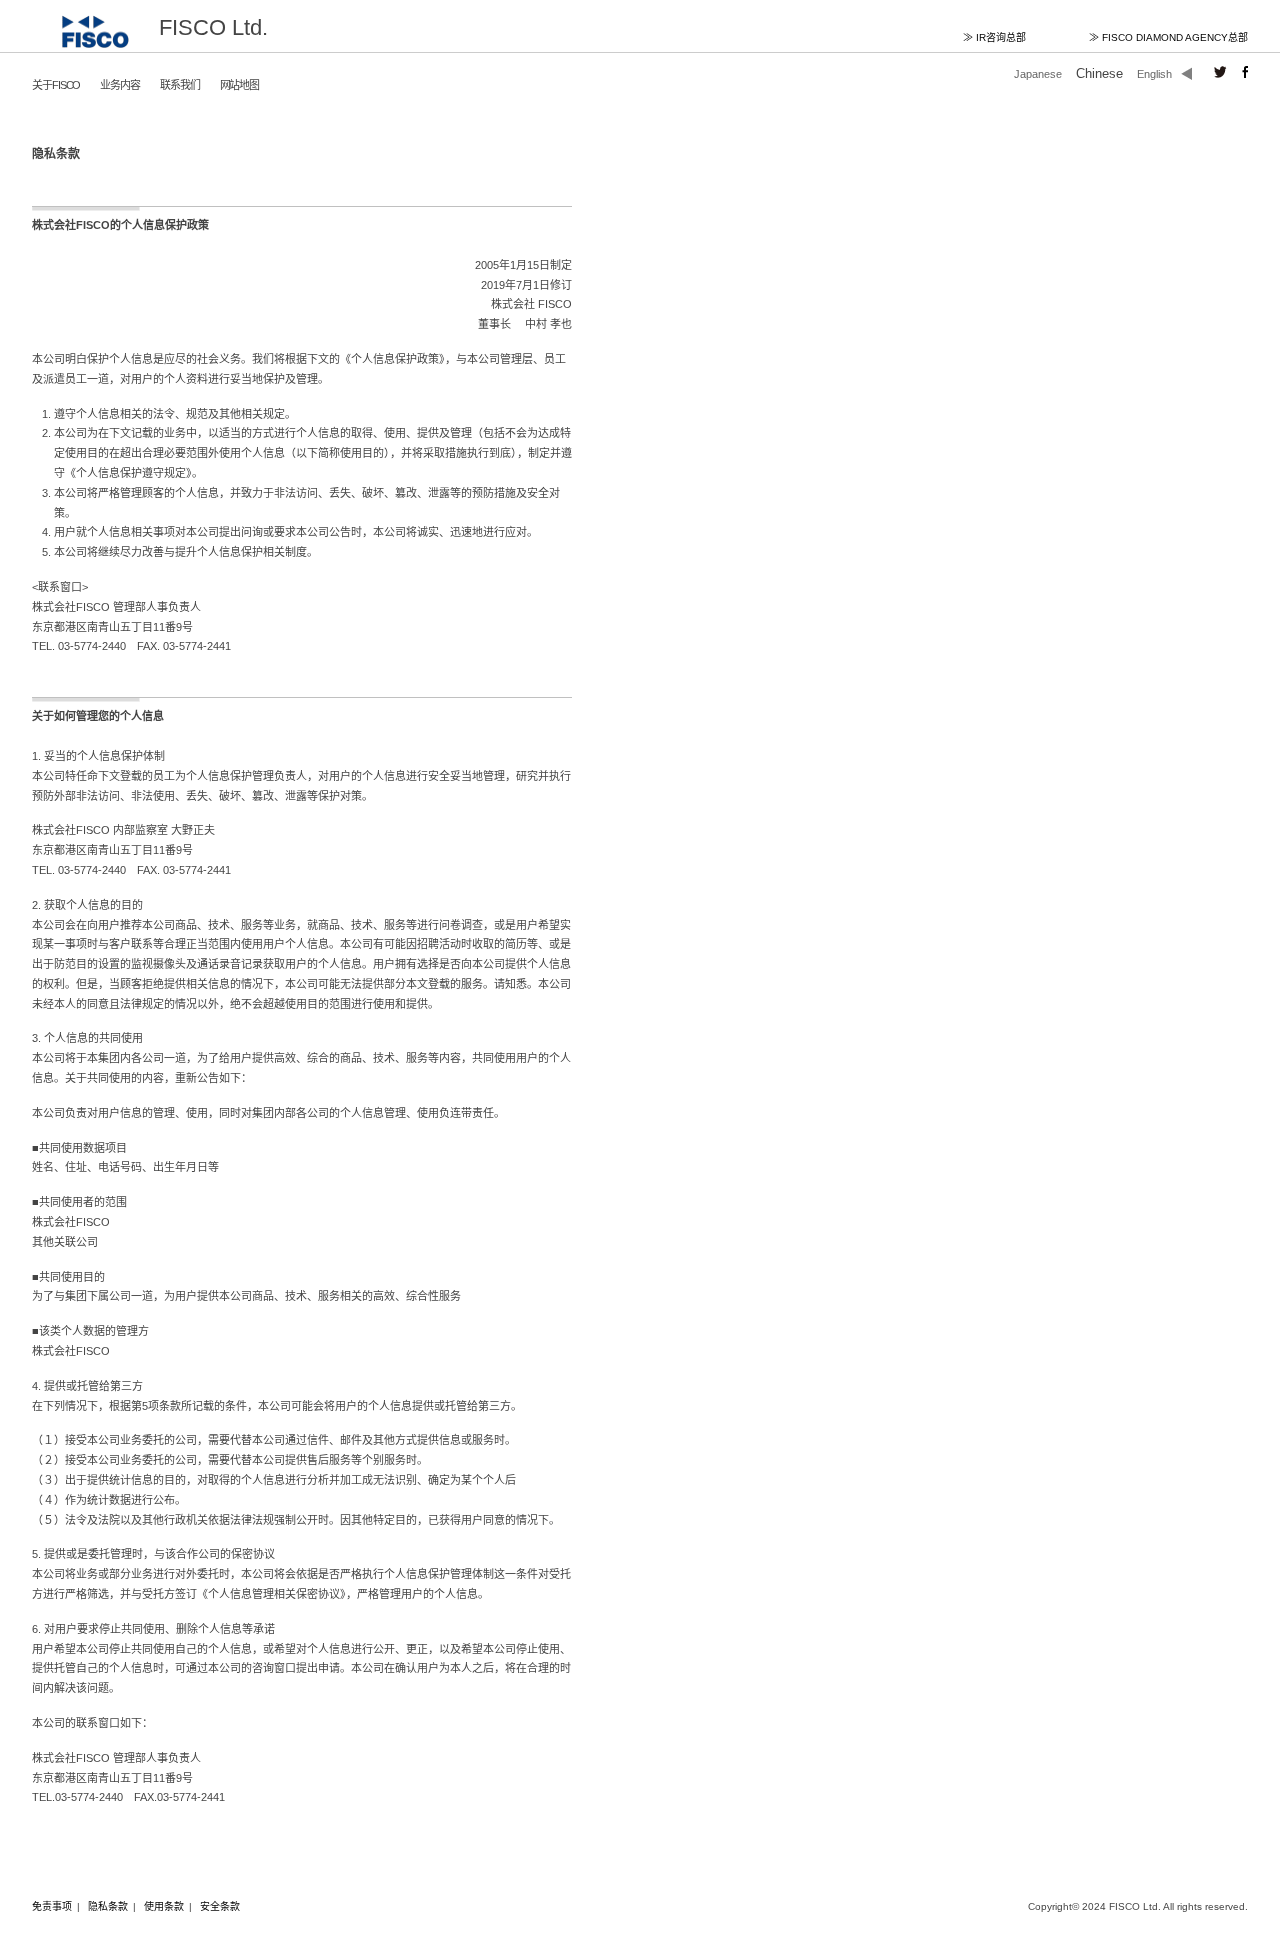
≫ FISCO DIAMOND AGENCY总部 (1168, 37)
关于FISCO (56, 85)
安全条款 (220, 1906)
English (1154, 74)
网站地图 (240, 85)
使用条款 (164, 1906)
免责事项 (52, 1906)
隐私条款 (108, 1906)
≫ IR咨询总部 (994, 37)
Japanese (1038, 74)
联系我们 (180, 85)
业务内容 (120, 85)
